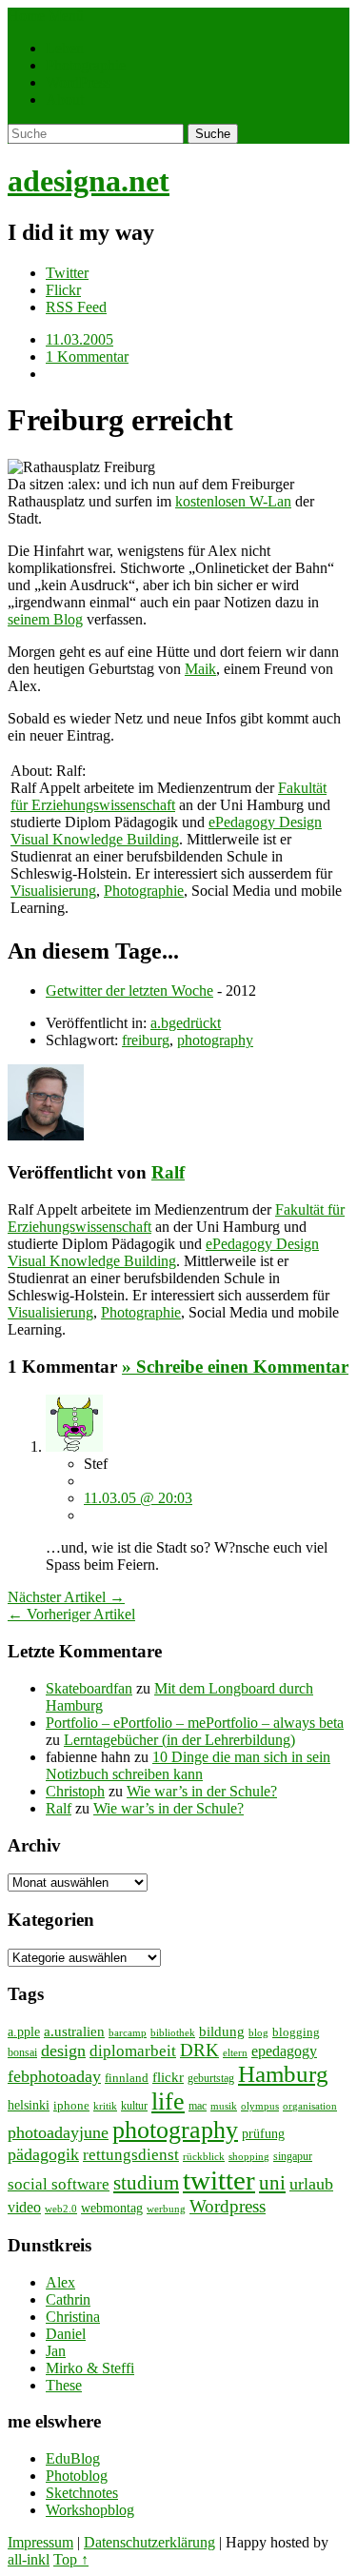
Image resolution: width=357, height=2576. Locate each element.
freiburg (146, 1040)
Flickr (63, 290)
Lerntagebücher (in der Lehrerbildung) (179, 1740)
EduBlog (73, 2458)
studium (146, 2183)
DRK (199, 2050)
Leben (65, 48)
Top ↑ (71, 2559)
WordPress (78, 82)
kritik (105, 2106)
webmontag (112, 2208)
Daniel (66, 2334)
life (168, 2101)
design (63, 2051)
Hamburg (283, 2074)
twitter (219, 2180)
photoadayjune (58, 2132)
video (24, 2207)
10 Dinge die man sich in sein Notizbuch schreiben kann (188, 1765)
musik (224, 2106)
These (64, 2385)
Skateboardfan (89, 1688)
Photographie (86, 65)
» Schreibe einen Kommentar (235, 1367)
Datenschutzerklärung (149, 2542)
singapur (293, 2156)
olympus (260, 2106)
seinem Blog (45, 619)
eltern (235, 2052)
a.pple (24, 2032)
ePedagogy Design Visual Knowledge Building (166, 831)
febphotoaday (54, 2076)
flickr (168, 2077)
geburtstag (211, 2078)
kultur (134, 2106)
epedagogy (284, 2051)
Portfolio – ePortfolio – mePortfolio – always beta (195, 1723)
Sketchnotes (82, 2493)
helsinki (29, 2105)
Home (26, 16)
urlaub (311, 2184)
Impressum (40, 2542)
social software (59, 2184)
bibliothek (173, 2032)
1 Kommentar (87, 357)
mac (198, 2106)
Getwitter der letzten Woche (129, 991)
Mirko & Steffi (90, 2368)
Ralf (168, 1172)
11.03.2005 (79, 339)
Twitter (67, 273)
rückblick (204, 2157)
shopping (249, 2157)
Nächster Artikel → (66, 1597)
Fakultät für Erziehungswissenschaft (169, 796)
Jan (56, 2351)
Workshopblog (90, 2510)
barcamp (128, 2033)
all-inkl (29, 2559)
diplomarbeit (133, 2051)
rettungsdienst (131, 2155)
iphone (71, 2105)
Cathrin (68, 2299)
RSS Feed (76, 307)
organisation (310, 2106)
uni (272, 2183)
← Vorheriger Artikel (71, 1614)
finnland (127, 2078)
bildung (222, 2031)
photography (215, 1040)
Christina (73, 2317)
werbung (166, 2209)
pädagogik (43, 2154)
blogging (296, 2032)
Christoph (75, 1791)
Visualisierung (53, 891)
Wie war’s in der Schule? (202, 1791)
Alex (60, 2282)
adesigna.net (89, 181)
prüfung (263, 2133)
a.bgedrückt (186, 1023)
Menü (66, 16)
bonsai (22, 2052)
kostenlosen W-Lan (233, 501)
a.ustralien (74, 2031)
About (65, 99)
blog (258, 2032)
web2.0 (61, 2209)
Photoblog (77, 2476)
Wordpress (228, 2206)
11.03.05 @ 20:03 (138, 1498)
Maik (200, 669)
